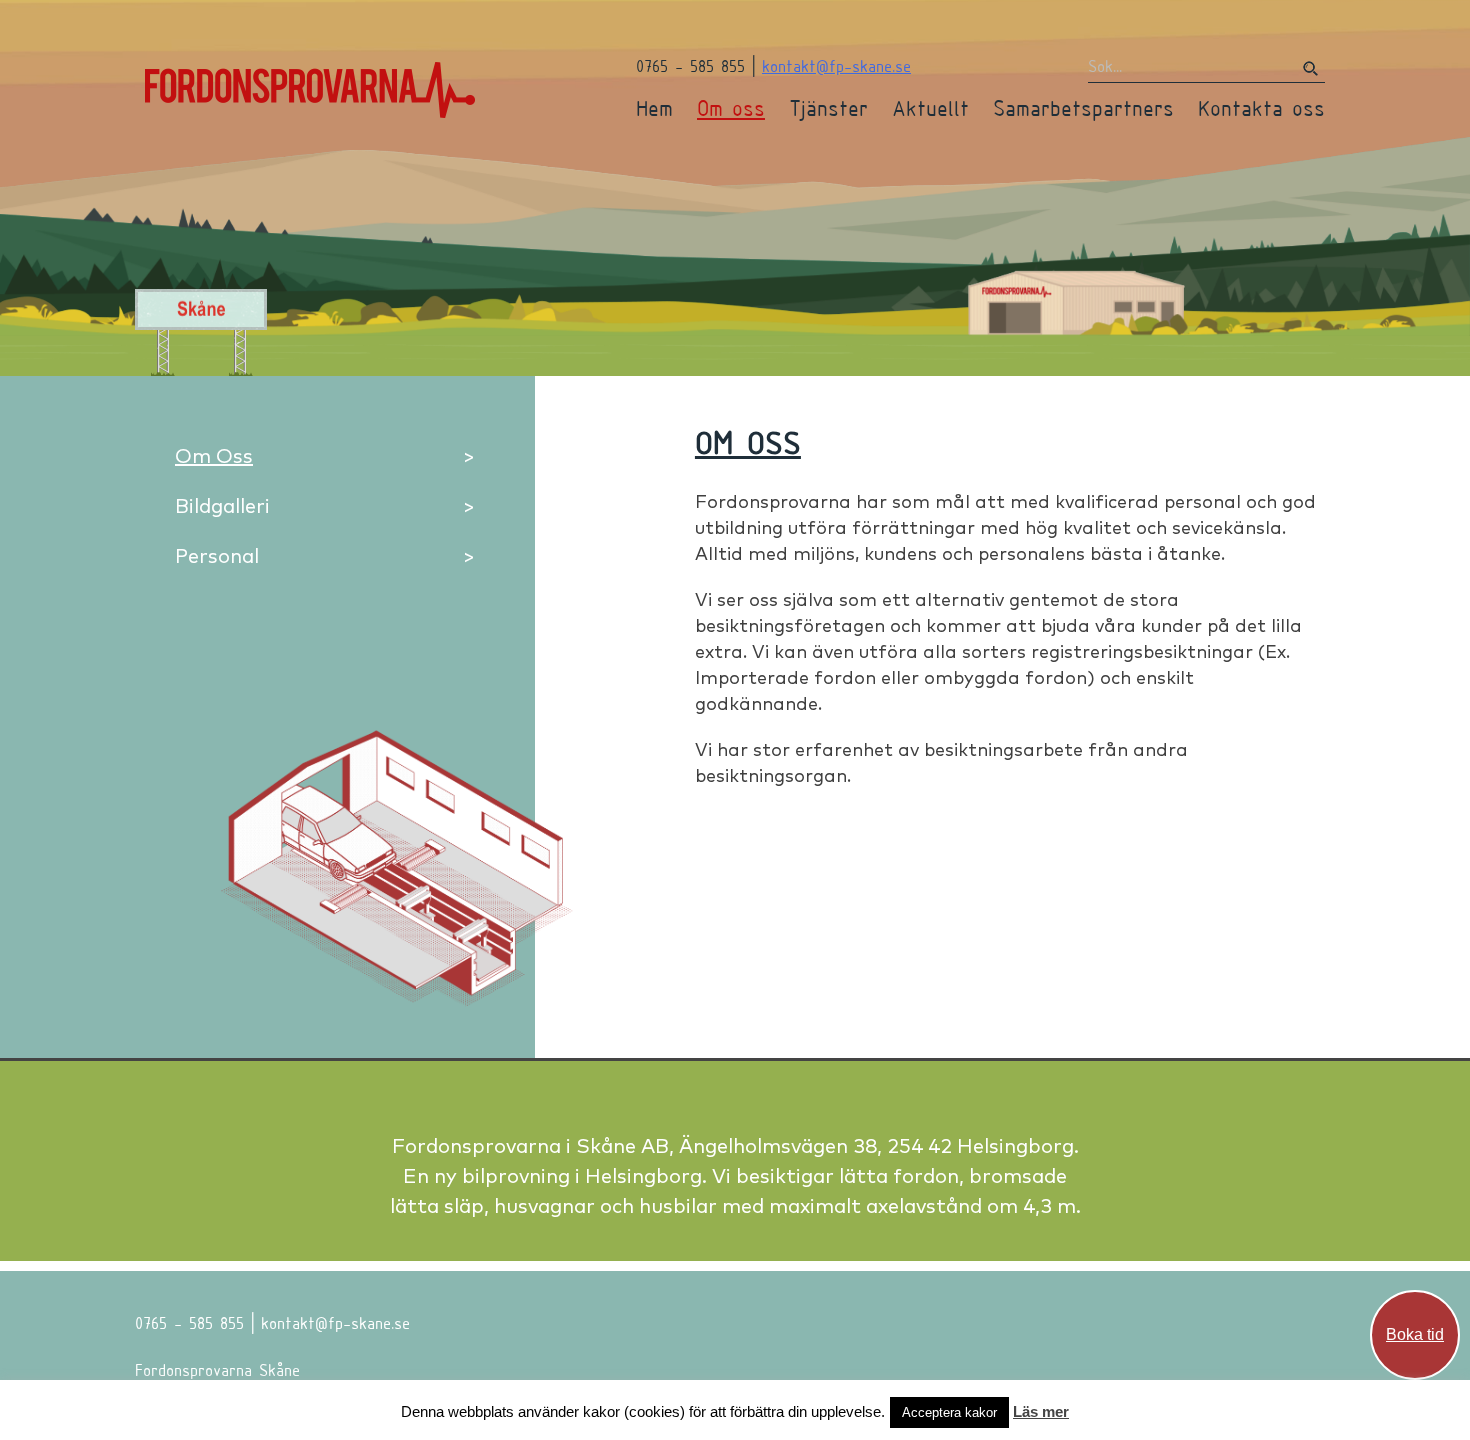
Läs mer (1041, 1411)
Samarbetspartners (1083, 107)
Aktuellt (930, 107)
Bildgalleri (222, 505)
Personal (217, 555)
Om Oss (214, 455)
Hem (654, 107)
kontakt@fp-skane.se (836, 65)
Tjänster (828, 107)
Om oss (731, 107)
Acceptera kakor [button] (949, 1412)
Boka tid (1415, 1334)
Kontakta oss (1261, 107)
